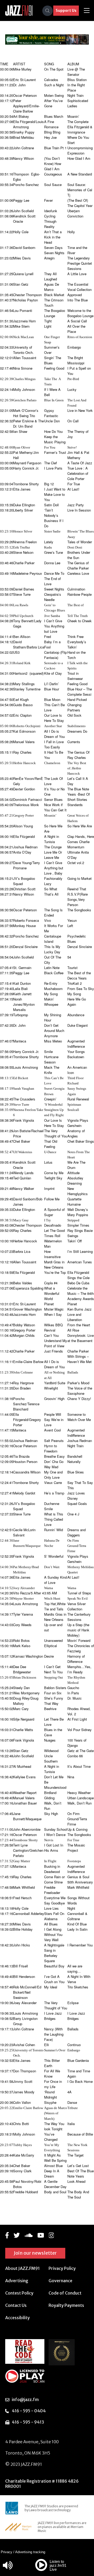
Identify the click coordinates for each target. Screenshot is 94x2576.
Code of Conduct (65, 2293)
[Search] (48, 11)
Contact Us (16, 2305)
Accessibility (17, 2318)
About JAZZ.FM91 (22, 2268)
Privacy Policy (62, 2268)
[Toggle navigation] (87, 11)
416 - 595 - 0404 (29, 2411)
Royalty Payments (66, 2305)
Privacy (7, 2552)
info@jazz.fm (25, 2399)
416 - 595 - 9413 (28, 2422)
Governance (60, 2281)
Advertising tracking (30, 2552)
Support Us (66, 10)
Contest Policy (19, 2293)
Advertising (17, 2281)
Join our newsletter (35, 2253)
